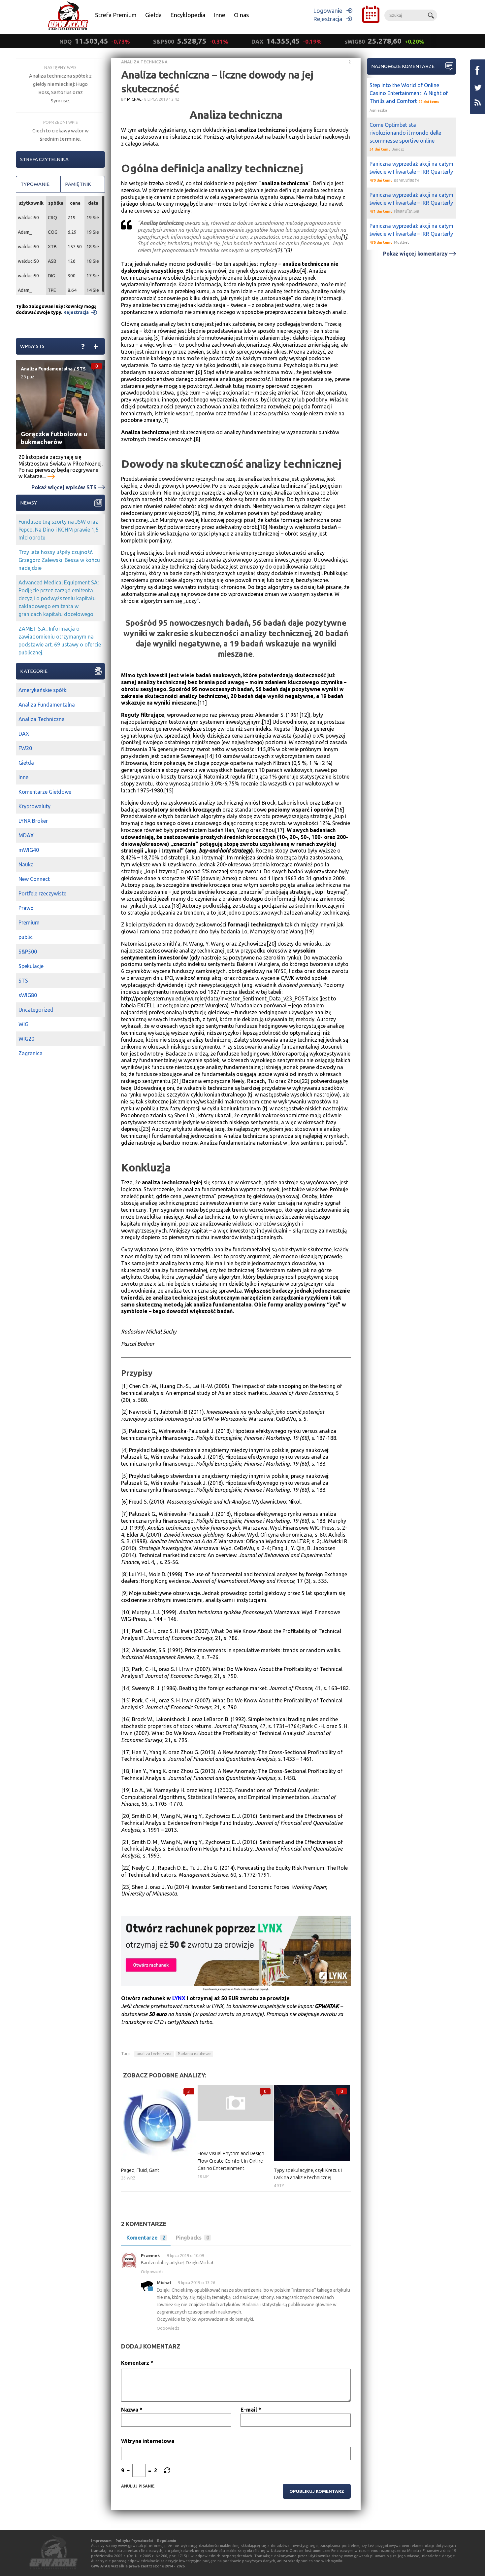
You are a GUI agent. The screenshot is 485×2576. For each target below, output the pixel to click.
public (26, 937)
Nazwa (132, 2410)
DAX (24, 734)
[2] (279, 250)
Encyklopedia (188, 15)
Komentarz (137, 2363)
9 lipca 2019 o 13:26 (196, 2282)
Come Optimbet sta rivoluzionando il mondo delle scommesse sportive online (405, 133)
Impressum (101, 2541)
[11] (202, 703)
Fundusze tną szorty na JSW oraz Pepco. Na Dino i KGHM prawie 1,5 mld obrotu (59, 530)
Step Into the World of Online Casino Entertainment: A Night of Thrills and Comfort (409, 93)
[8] (197, 439)
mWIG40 (29, 850)
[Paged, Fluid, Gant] (159, 2123)
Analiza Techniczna (144, 62)
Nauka (26, 864)
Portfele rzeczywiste (42, 893)
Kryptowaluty (34, 806)
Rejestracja (328, 19)
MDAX (26, 835)
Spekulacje (31, 966)
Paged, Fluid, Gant (140, 2170)
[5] (156, 338)
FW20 (25, 748)
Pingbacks (193, 2238)
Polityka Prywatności (134, 2541)
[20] (271, 944)
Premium (29, 922)
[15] (169, 790)
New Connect (34, 879)
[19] (309, 931)
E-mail (251, 2410)
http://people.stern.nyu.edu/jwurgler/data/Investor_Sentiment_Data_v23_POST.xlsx (220, 998)
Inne (220, 15)
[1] (344, 237)
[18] (176, 906)
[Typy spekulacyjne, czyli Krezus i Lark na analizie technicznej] (312, 2123)
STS (81, 369)
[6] (199, 372)
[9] (196, 513)
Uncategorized (36, 1010)
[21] (176, 1081)
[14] (209, 756)
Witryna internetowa (148, 2441)
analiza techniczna (154, 2054)
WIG (23, 1024)
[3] (289, 250)
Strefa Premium (116, 15)
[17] (280, 830)
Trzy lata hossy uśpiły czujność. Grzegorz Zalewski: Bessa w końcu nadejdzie (59, 560)
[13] (266, 722)
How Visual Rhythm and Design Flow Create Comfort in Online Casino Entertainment (231, 2161)
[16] (339, 810)
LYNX (179, 1998)
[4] (303, 271)
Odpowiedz (152, 2272)
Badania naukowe (194, 2054)
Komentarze (146, 2238)
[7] (165, 420)
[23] (146, 1129)
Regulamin (167, 2541)
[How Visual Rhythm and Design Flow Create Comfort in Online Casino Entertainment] (236, 2103)
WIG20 (26, 1039)
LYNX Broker (33, 821)
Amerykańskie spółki (43, 690)
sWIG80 (28, 995)
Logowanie (328, 11)
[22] (305, 1081)
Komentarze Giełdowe (45, 792)
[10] (262, 527)
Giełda (153, 15)
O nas (241, 15)
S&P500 (28, 952)
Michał (134, 99)
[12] (304, 715)
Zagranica (31, 1053)
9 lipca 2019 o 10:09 (185, 2255)
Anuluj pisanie (138, 2486)
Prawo (26, 908)
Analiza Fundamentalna (47, 369)
